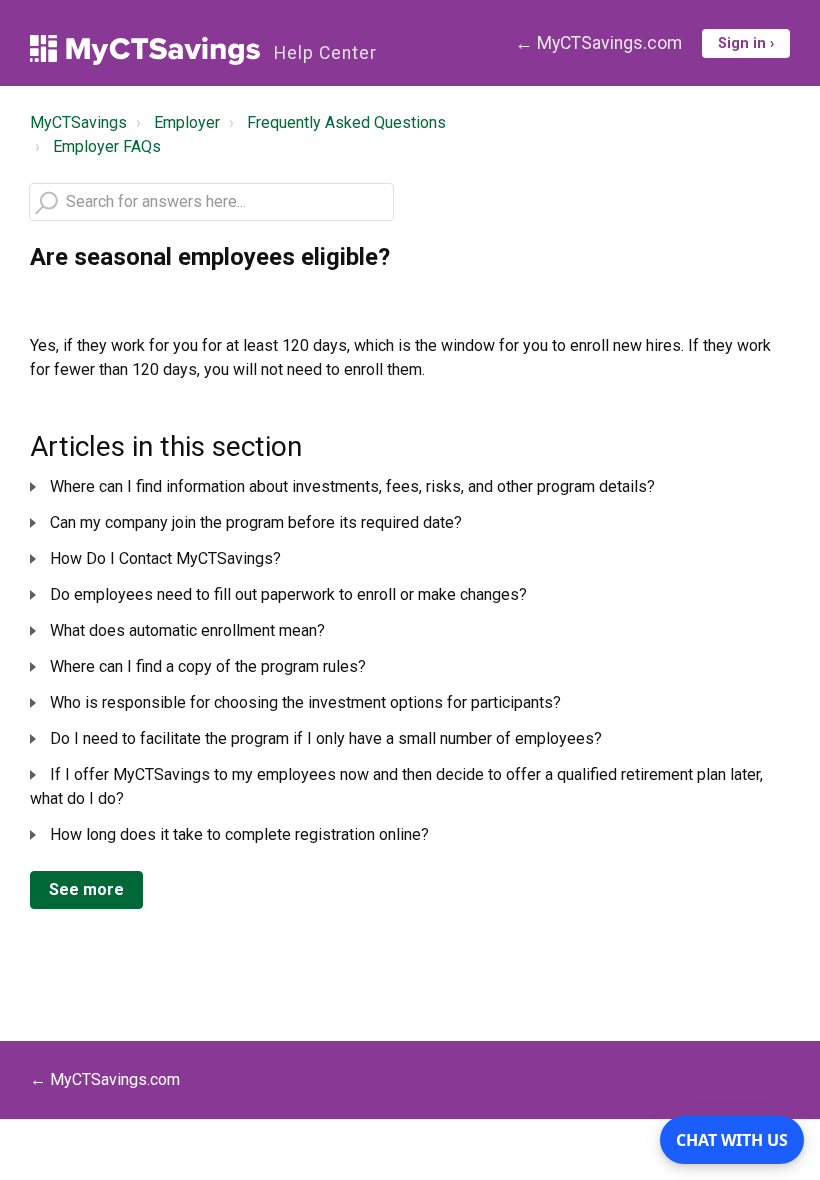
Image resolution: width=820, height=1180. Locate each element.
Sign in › (746, 43)
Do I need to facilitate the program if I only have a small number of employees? (326, 738)
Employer (187, 122)
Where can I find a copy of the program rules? (208, 666)
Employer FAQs (107, 146)
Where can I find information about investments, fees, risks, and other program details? (352, 486)
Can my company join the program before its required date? (256, 522)
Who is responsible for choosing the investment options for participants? (305, 702)
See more (86, 889)
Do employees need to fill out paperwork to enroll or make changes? (288, 594)
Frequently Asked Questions (346, 122)
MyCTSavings (78, 122)
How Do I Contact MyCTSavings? (165, 558)
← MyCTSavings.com (598, 43)
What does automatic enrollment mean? (187, 630)
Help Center (325, 53)
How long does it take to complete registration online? (239, 834)
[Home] (145, 50)
